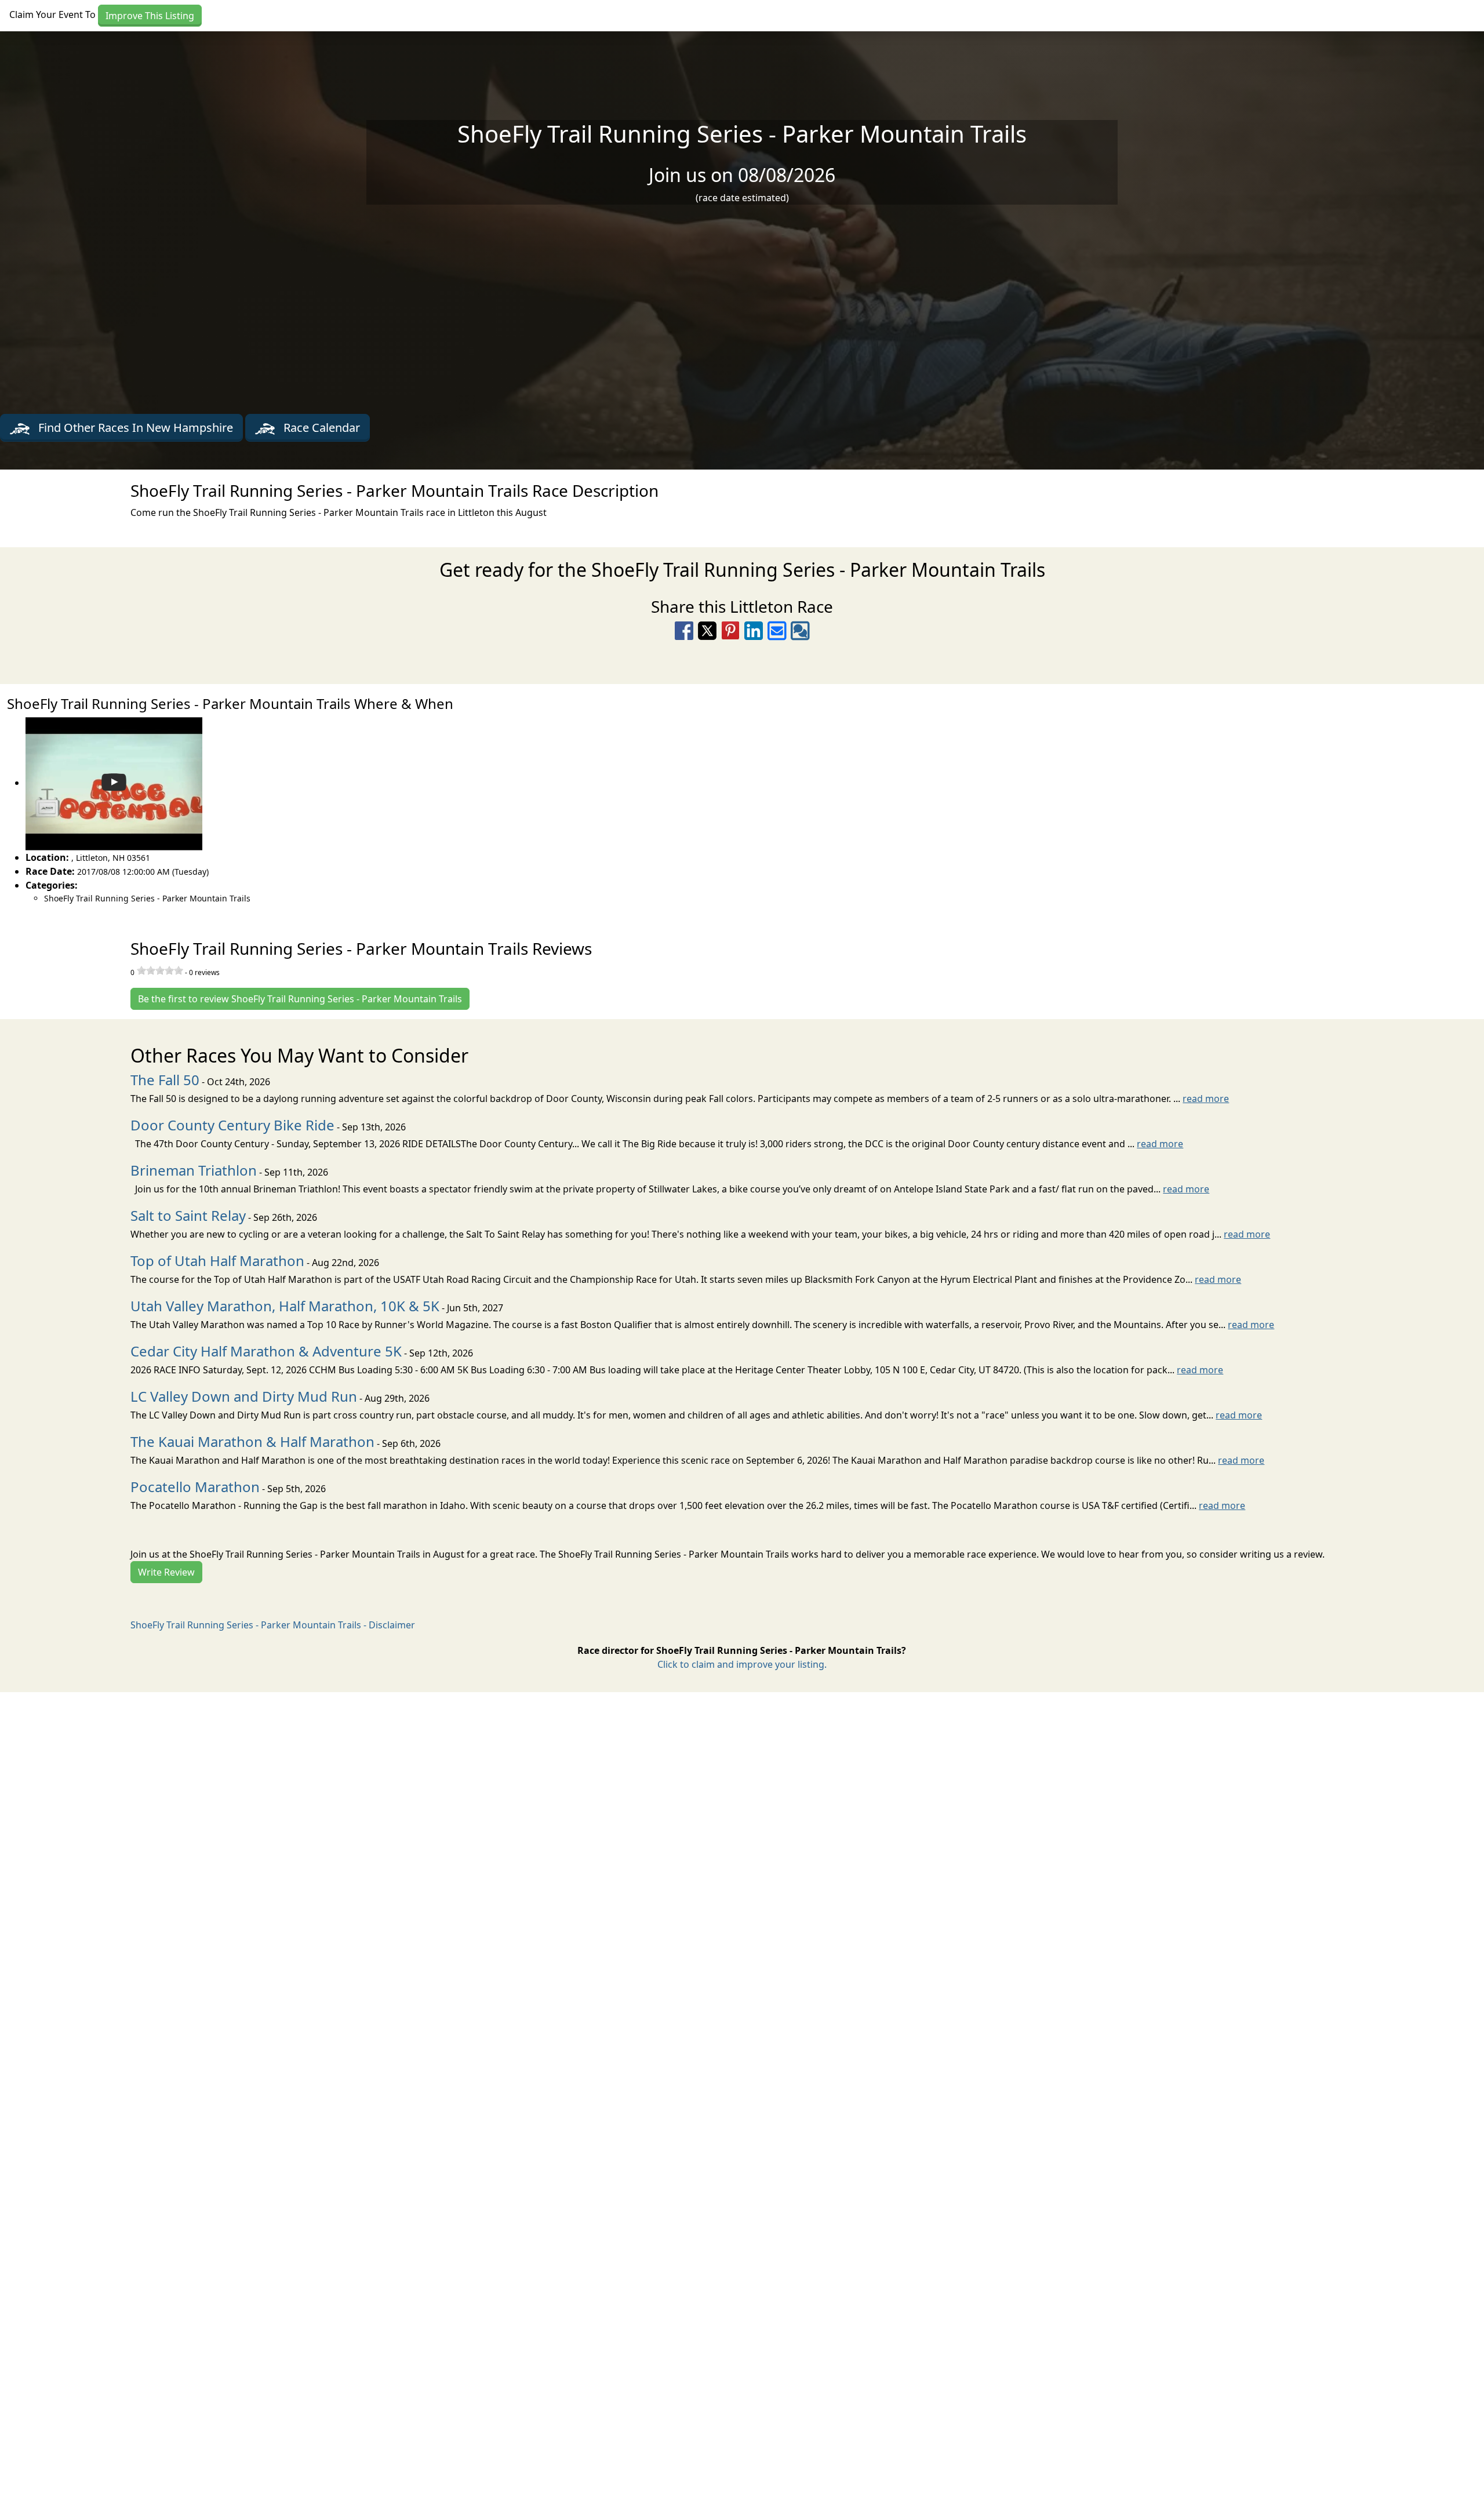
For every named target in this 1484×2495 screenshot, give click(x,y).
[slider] (160, 970)
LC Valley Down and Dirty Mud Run (244, 1396)
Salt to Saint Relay (188, 1215)
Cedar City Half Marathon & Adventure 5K (266, 1351)
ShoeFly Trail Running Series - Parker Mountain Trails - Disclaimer (273, 1625)
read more (1206, 1099)
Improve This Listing (150, 16)
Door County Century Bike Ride (232, 1125)
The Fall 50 (165, 1080)
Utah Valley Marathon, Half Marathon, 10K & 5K (285, 1306)
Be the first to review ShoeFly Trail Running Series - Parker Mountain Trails (300, 999)
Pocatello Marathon (195, 1487)
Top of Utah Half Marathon (217, 1261)
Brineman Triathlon (194, 1170)
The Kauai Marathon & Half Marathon (252, 1441)
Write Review (166, 1572)
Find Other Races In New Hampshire (134, 428)
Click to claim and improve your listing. (742, 1664)
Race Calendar (320, 428)
